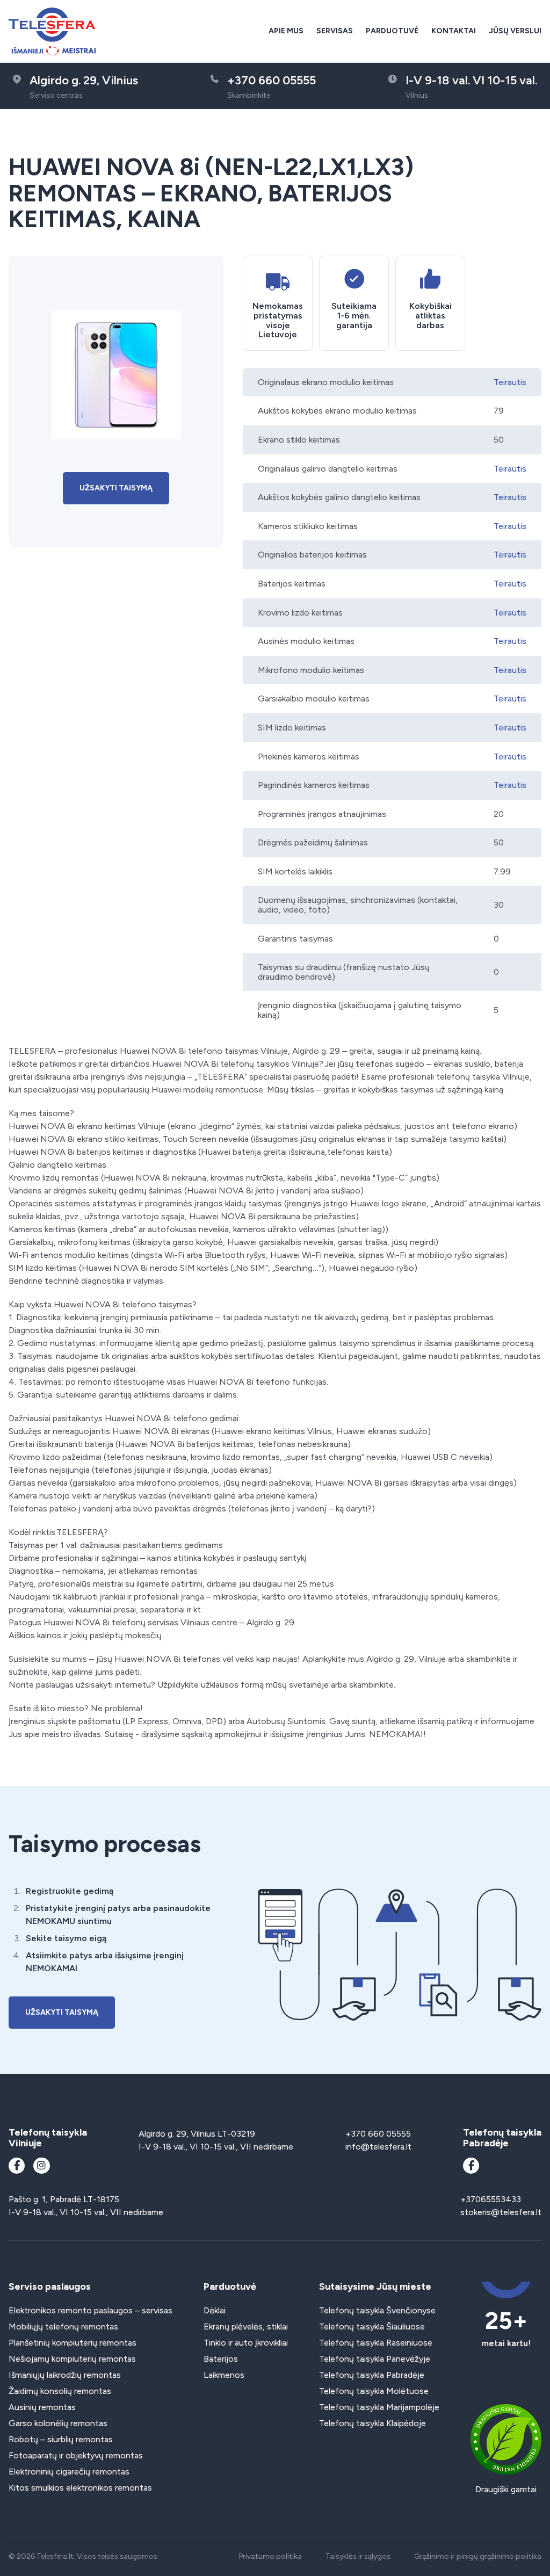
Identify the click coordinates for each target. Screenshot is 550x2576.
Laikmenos (224, 2375)
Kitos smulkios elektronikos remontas (80, 2488)
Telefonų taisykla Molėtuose (374, 2391)
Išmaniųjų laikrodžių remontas (65, 2375)
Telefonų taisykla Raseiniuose (376, 2343)
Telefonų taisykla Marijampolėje (379, 2407)
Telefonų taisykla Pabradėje (372, 2375)
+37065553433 (491, 2199)
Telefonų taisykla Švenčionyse (377, 2310)
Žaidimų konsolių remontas (60, 2391)
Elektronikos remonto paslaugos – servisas (91, 2310)
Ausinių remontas (42, 2407)
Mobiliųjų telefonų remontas (63, 2327)
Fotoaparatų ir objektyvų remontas (76, 2455)
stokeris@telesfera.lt (501, 2212)
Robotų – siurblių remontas (61, 2439)
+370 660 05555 (378, 2134)
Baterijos (221, 2359)
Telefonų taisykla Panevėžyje (375, 2359)
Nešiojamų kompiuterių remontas (72, 2359)
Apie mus (286, 31)
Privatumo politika (270, 2556)
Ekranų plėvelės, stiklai (246, 2327)
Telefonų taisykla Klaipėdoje (372, 2423)
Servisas (335, 31)
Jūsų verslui (515, 31)
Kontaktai (454, 31)
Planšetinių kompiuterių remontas (73, 2343)
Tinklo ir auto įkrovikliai (246, 2343)
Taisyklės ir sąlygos (358, 2556)
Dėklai (215, 2310)
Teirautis (510, 382)
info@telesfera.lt (378, 2147)
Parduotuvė (392, 31)
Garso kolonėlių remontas (58, 2423)
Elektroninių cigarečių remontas (69, 2472)
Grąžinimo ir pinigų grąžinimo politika (478, 2556)
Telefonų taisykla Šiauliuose (372, 2327)
